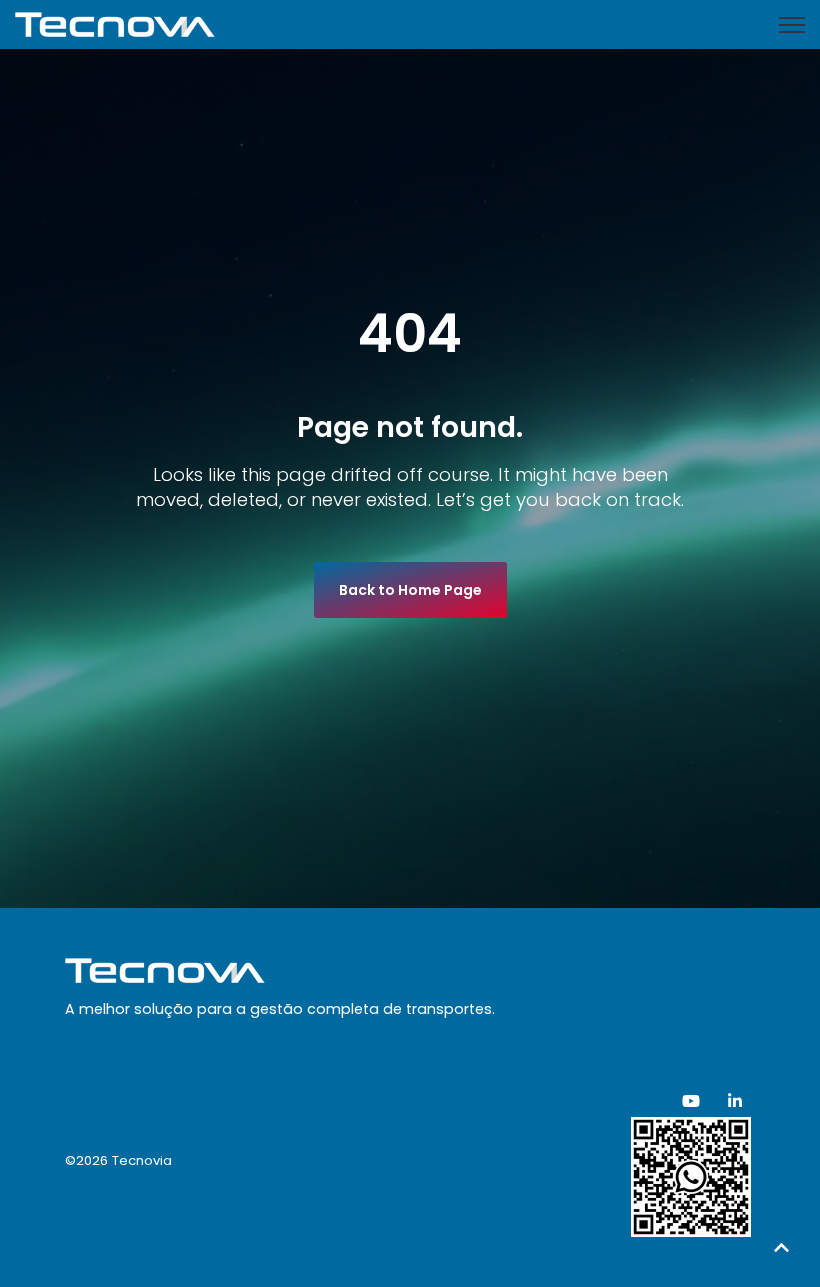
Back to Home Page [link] (410, 590)
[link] (115, 23)
